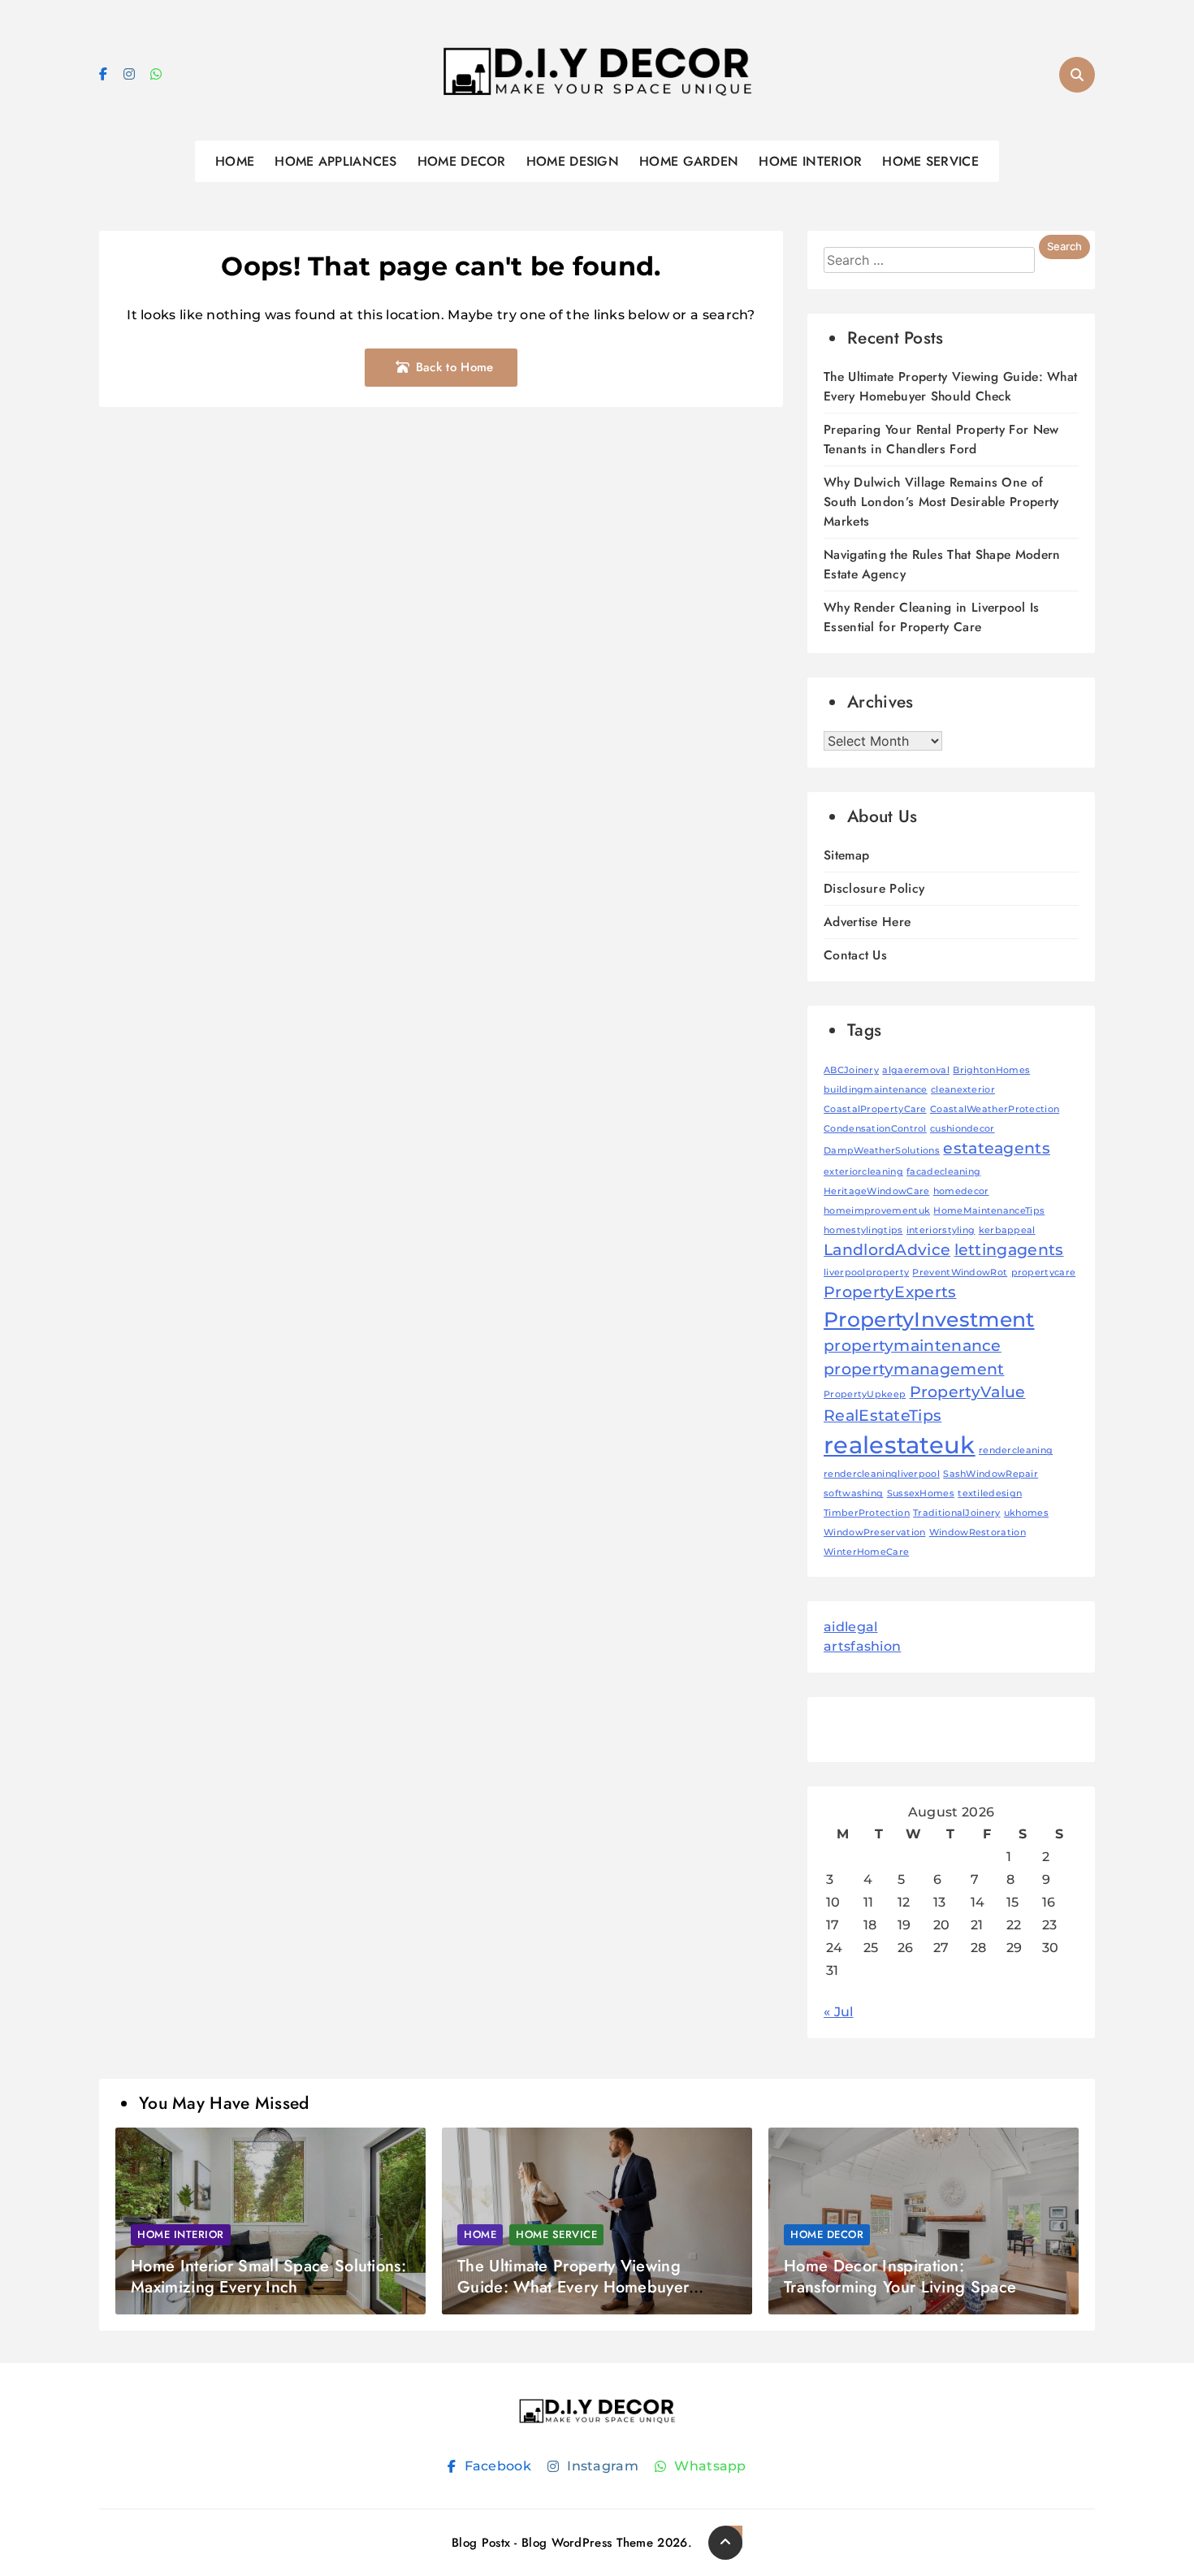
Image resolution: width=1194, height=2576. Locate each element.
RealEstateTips (883, 1416)
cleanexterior (963, 1090)
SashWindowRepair (991, 1474)
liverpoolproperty (866, 1273)
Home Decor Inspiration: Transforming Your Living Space (900, 2277)
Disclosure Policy (874, 888)
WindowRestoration (978, 1533)
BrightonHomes (991, 1070)
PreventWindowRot (960, 1273)
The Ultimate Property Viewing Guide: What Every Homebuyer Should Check (950, 386)
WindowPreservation (874, 1533)
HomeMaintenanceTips (989, 1211)
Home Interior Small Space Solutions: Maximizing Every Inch (268, 2277)
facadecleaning (943, 1172)
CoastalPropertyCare (875, 1109)
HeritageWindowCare (876, 1191)
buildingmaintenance (876, 1090)
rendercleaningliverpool (882, 1474)
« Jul (839, 2012)
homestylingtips (863, 1230)
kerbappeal (1007, 1230)
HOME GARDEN (689, 161)
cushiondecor (963, 1129)
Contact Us (855, 955)
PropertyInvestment (929, 1319)
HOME (235, 161)
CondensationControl (875, 1129)
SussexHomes (921, 1494)
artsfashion (862, 1646)
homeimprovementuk (877, 1211)
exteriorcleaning (863, 1172)
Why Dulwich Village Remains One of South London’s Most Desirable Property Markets (941, 502)
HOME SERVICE (930, 161)
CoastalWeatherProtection (995, 1109)
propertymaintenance (913, 1346)
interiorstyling (941, 1230)
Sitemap (846, 855)
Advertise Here (867, 922)
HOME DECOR (462, 161)
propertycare (1044, 1273)
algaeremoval (916, 1070)
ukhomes (1026, 1513)
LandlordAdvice (887, 1250)
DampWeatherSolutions (882, 1151)
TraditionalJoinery (956, 1513)
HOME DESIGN (573, 161)
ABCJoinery (851, 1070)
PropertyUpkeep (865, 1394)
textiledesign (990, 1494)
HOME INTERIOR (810, 161)
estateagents (997, 1148)
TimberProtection (867, 1513)
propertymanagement (914, 1369)
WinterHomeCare (866, 1552)
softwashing (853, 1494)
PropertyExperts (890, 1292)
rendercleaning (1016, 1450)
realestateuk (900, 1445)
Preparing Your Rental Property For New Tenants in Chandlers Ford (941, 439)
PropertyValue (968, 1392)
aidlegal (850, 1627)
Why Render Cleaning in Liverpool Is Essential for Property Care (932, 617)
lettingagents (1009, 1250)
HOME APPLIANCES (336, 161)
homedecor (961, 1191)
